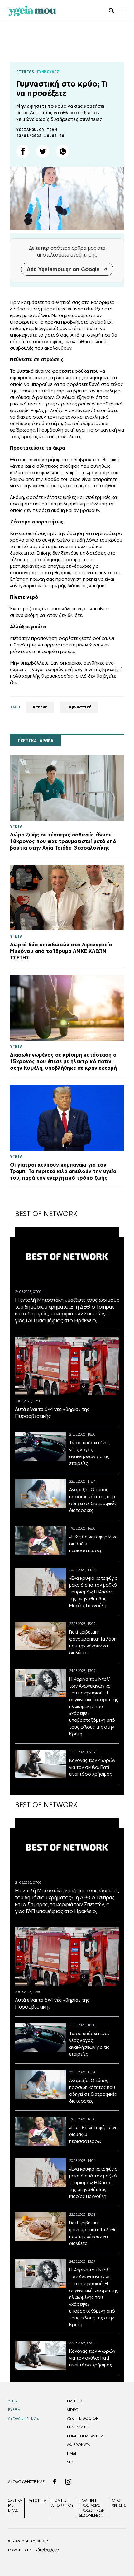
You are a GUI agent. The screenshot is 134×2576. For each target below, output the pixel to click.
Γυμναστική (79, 707)
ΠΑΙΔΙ (72, 2453)
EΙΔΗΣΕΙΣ (75, 2401)
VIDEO (73, 2410)
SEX (70, 2462)
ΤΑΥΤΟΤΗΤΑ (37, 2500)
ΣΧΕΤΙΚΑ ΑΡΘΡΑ (35, 741)
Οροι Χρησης (119, 2503)
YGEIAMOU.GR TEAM (36, 130)
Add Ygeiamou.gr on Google (63, 269)
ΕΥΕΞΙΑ (14, 2410)
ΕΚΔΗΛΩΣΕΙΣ (78, 2427)
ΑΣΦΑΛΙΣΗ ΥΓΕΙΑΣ (23, 2418)
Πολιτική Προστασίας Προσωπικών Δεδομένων (92, 2508)
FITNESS (25, 72)
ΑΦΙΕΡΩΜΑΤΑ (78, 2445)
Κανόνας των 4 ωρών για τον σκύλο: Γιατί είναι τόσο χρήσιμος (92, 1767)
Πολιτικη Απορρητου (62, 2503)
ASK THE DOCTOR (83, 2418)
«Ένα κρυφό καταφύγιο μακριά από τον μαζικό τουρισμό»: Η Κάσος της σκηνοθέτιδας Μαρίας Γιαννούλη (93, 1592)
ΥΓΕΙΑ (13, 2401)
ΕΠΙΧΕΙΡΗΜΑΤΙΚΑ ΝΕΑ (85, 2436)
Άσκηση (40, 707)
